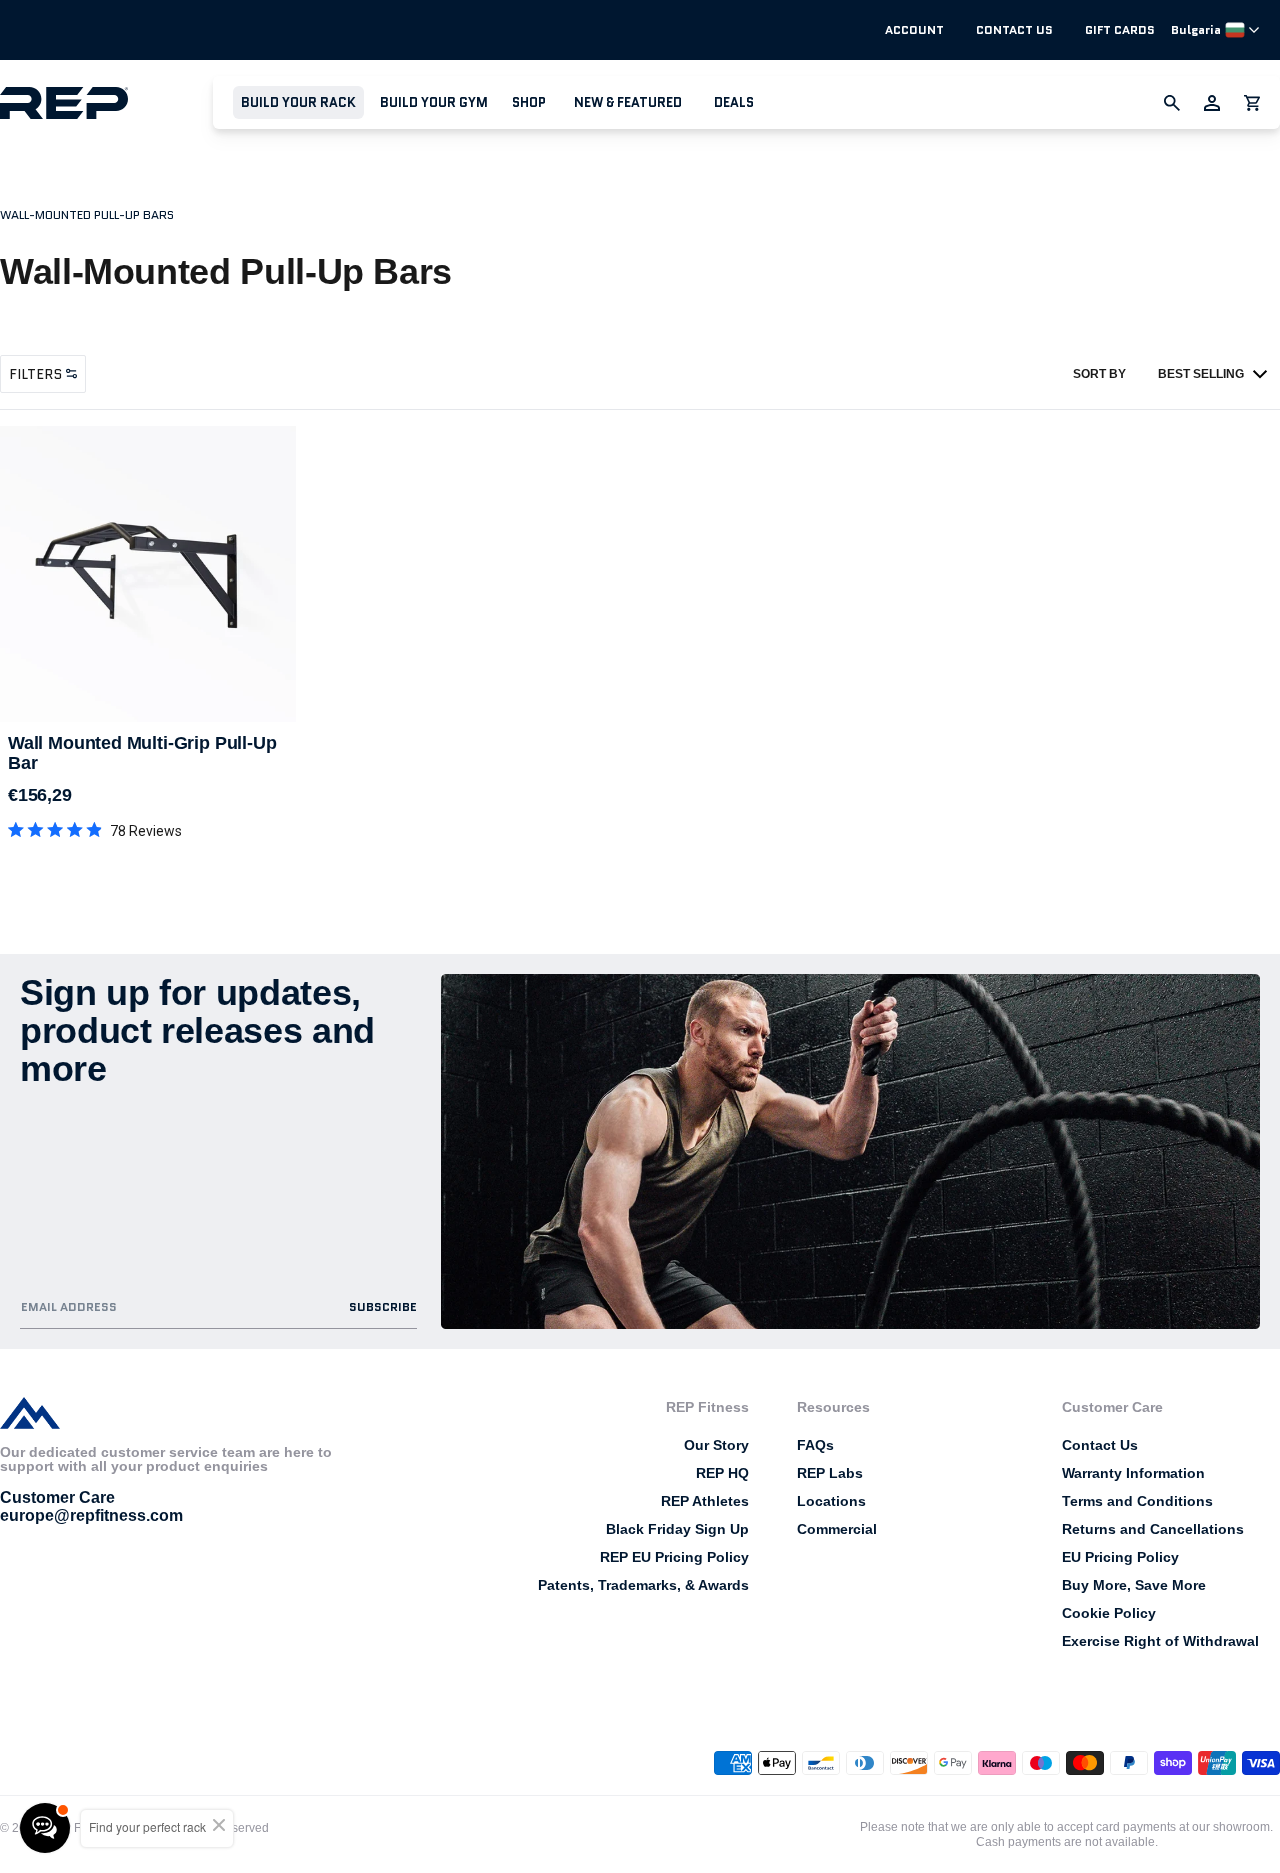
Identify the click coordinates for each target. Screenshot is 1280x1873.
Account (914, 30)
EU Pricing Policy (1120, 1557)
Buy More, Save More (1134, 1585)
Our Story (716, 1445)
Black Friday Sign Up (677, 1529)
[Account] (1212, 103)
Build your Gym (434, 102)
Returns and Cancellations (1153, 1529)
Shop (529, 102)
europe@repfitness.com (91, 1515)
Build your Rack (298, 102)
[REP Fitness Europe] (106, 102)
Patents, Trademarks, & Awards (643, 1585)
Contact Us (1014, 30)
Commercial (837, 1529)
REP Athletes (705, 1501)
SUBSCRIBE (383, 1306)
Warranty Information (1133, 1473)
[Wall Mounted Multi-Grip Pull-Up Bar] (148, 574)
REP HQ (722, 1473)
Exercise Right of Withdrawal (1160, 1641)
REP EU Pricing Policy (674, 1557)
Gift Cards (1120, 30)
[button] (298, 102)
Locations (831, 1501)
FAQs (815, 1445)
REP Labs (830, 1473)
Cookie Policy (1109, 1613)
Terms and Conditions (1137, 1501)
